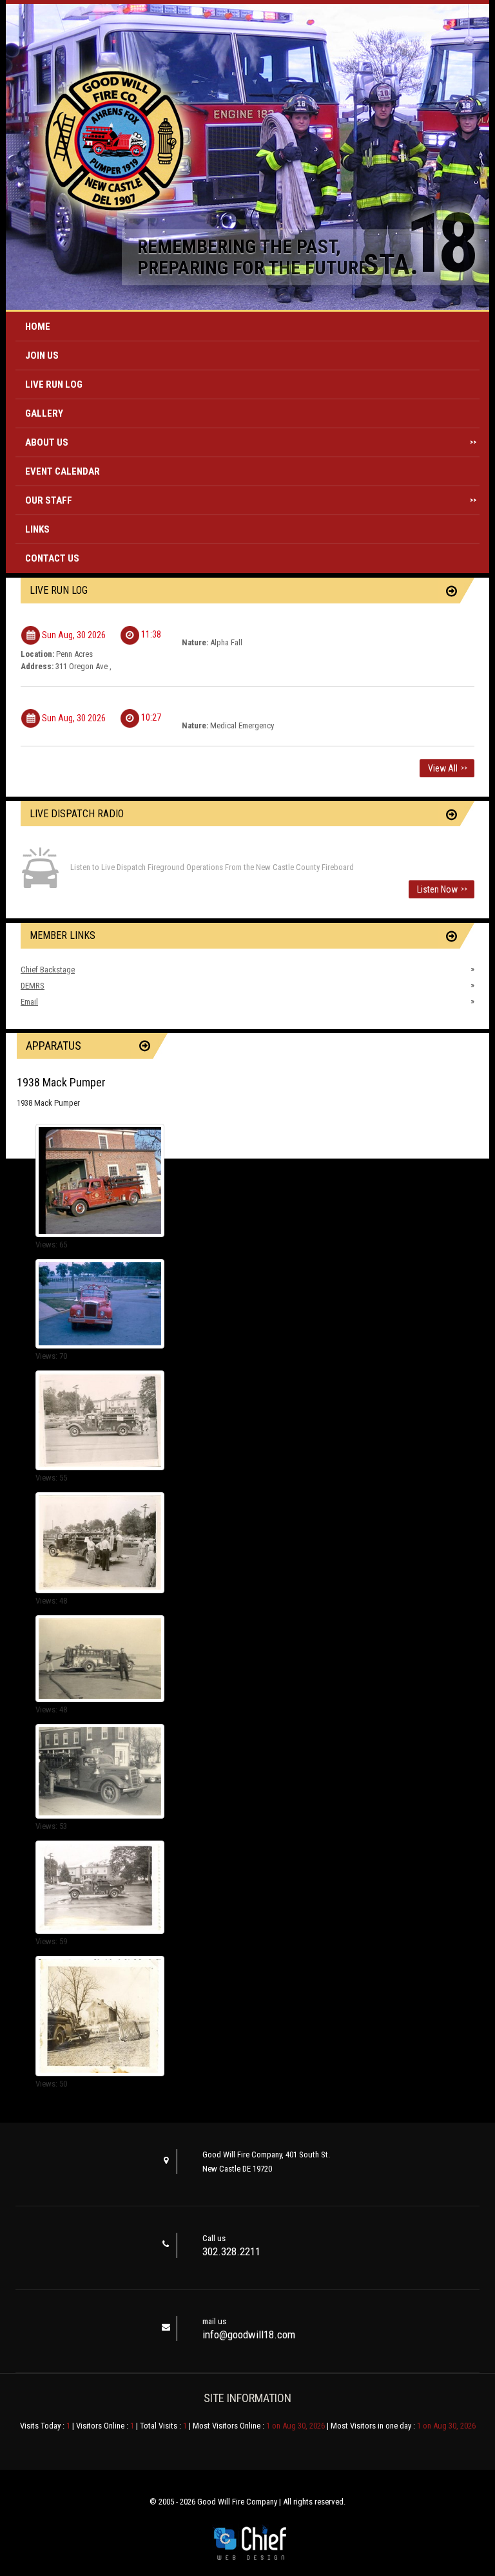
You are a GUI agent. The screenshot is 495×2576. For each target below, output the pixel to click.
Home (38, 327)
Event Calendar (63, 471)
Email (29, 1002)
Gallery (44, 413)
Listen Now (442, 889)
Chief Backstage (48, 970)
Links (37, 529)
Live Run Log (54, 384)
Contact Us (52, 558)
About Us (251, 442)
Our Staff (251, 500)
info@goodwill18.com (249, 2334)
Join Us (42, 355)
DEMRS (33, 986)
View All (448, 768)
